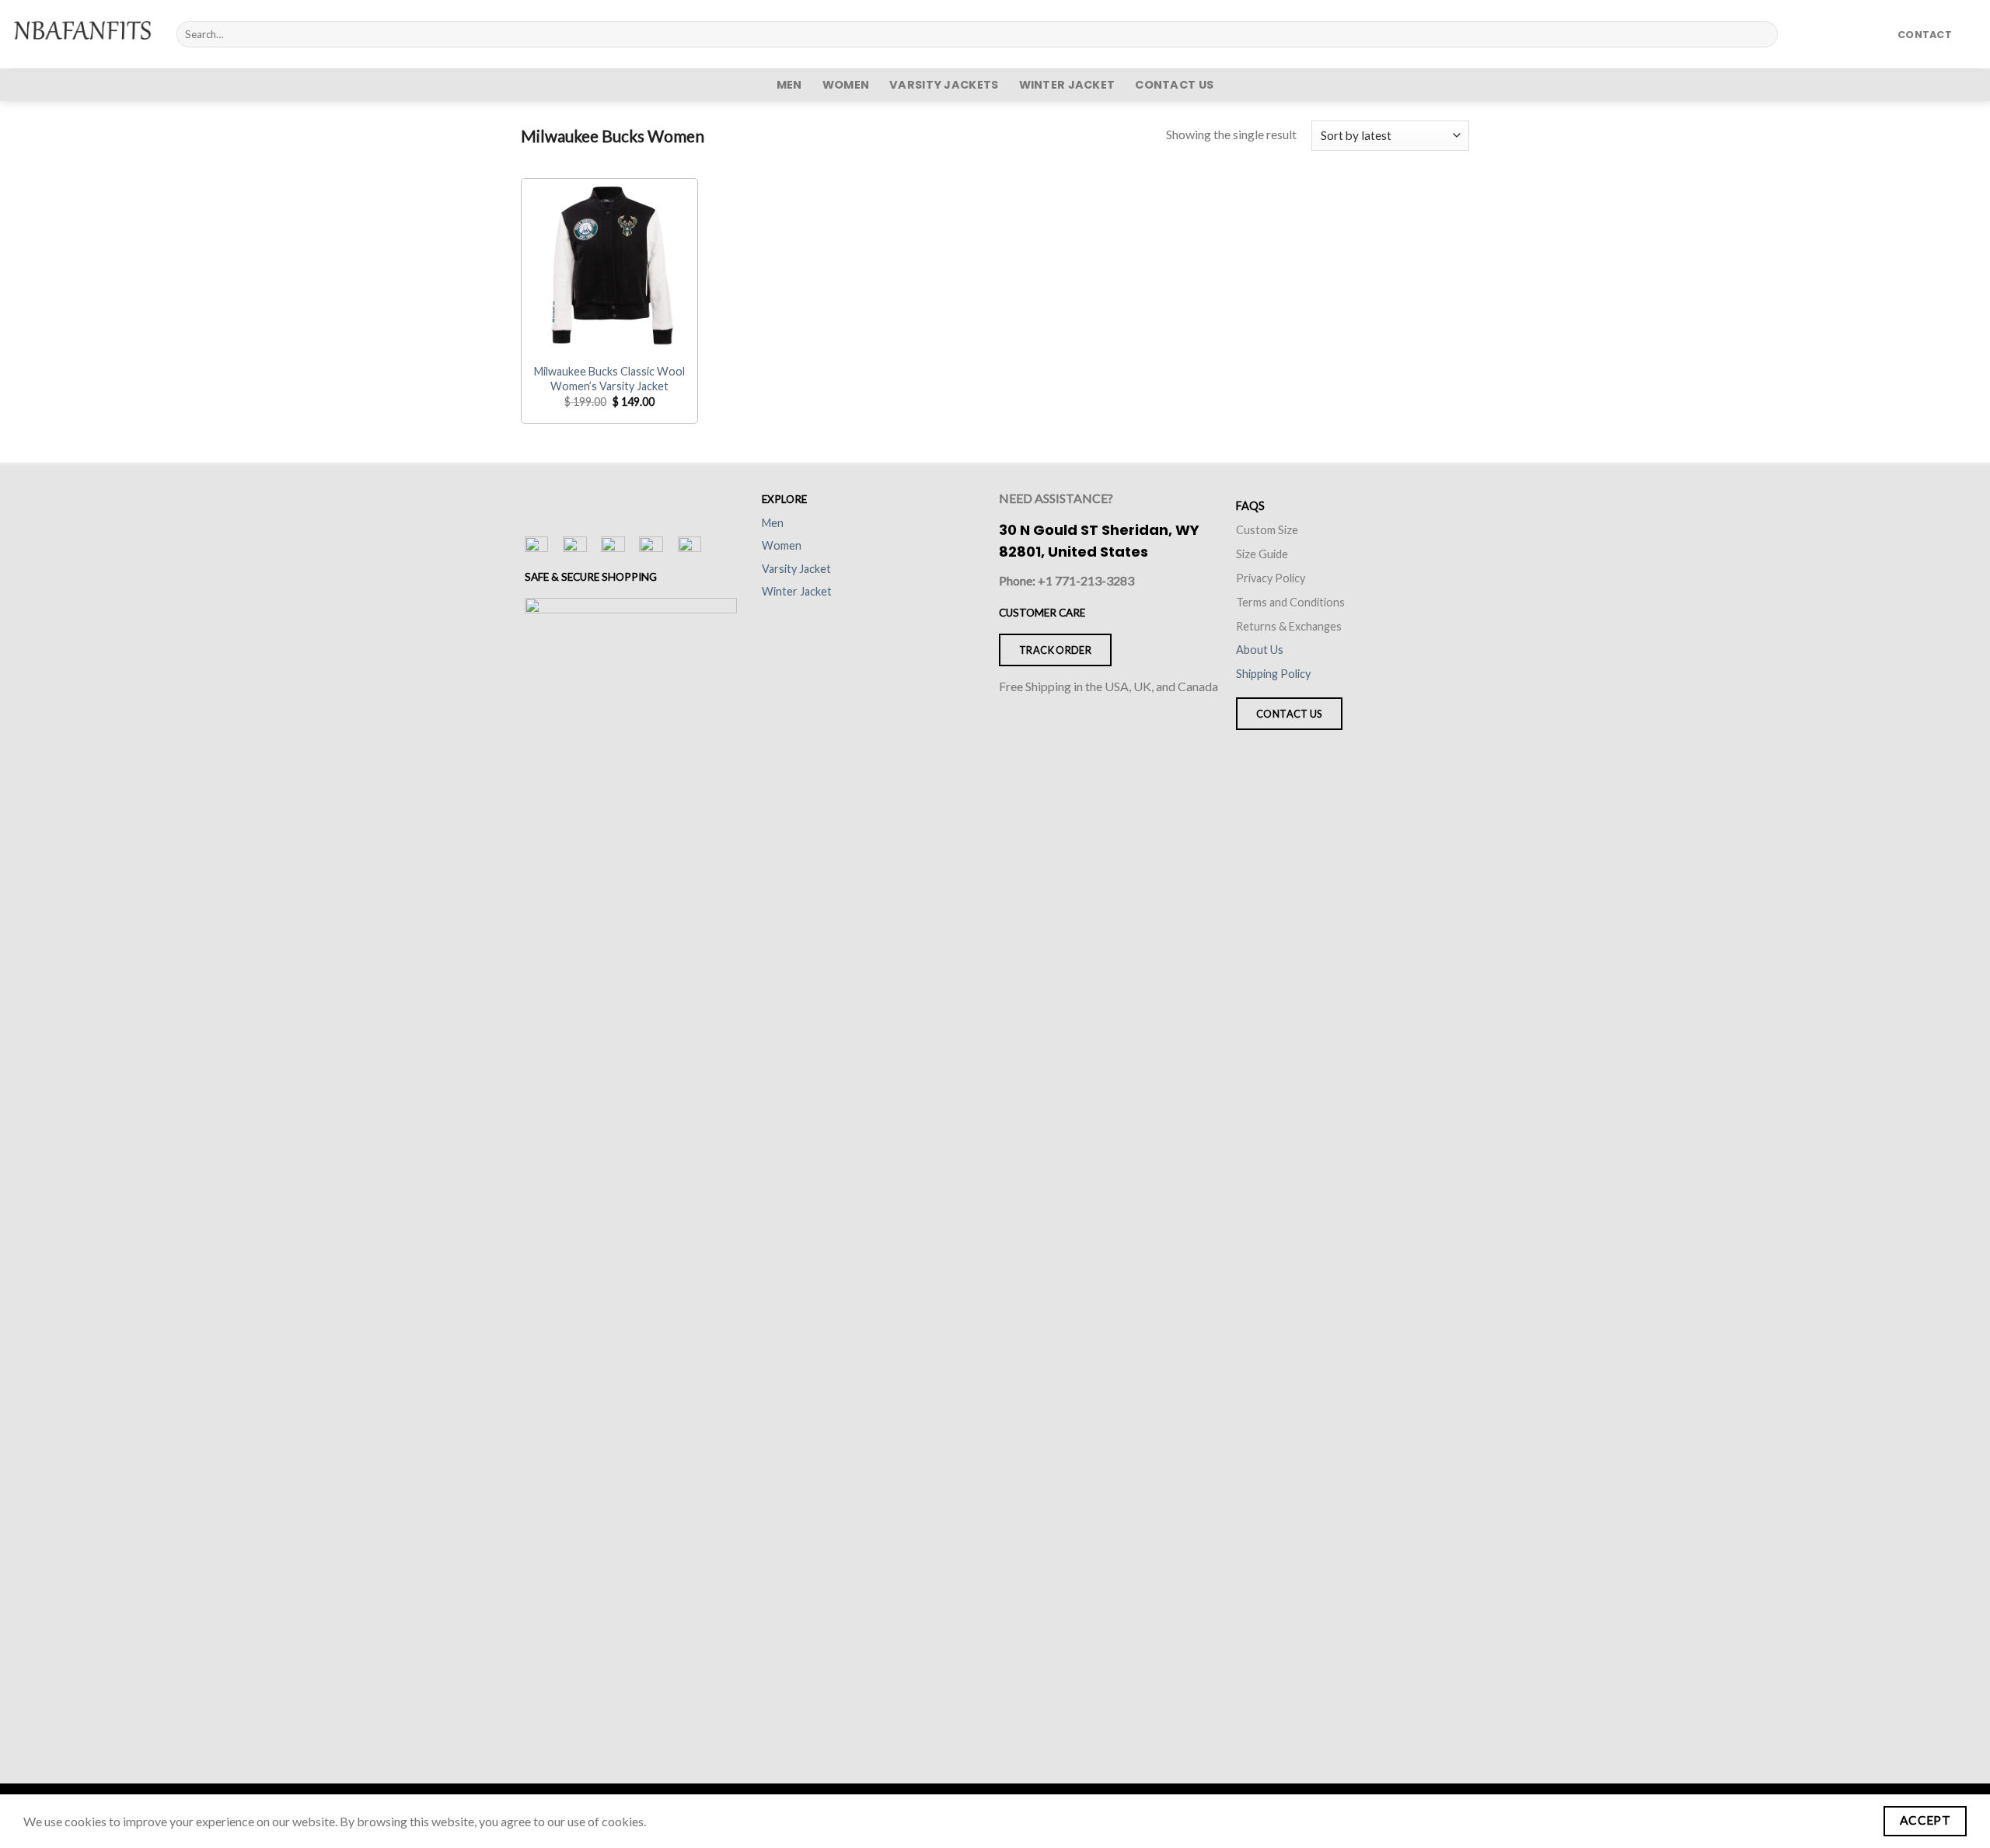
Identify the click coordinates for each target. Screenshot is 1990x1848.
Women (846, 85)
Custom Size (1267, 530)
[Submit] (1763, 34)
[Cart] (1971, 34)
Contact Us (1174, 85)
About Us (1260, 650)
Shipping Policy (1273, 674)
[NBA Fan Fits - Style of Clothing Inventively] (82, 34)
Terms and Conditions (1290, 602)
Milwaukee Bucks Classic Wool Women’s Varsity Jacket (609, 379)
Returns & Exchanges (1289, 626)
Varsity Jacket (796, 569)
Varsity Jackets (944, 85)
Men (789, 85)
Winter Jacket (1067, 85)
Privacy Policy (1271, 578)
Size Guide (1262, 554)
